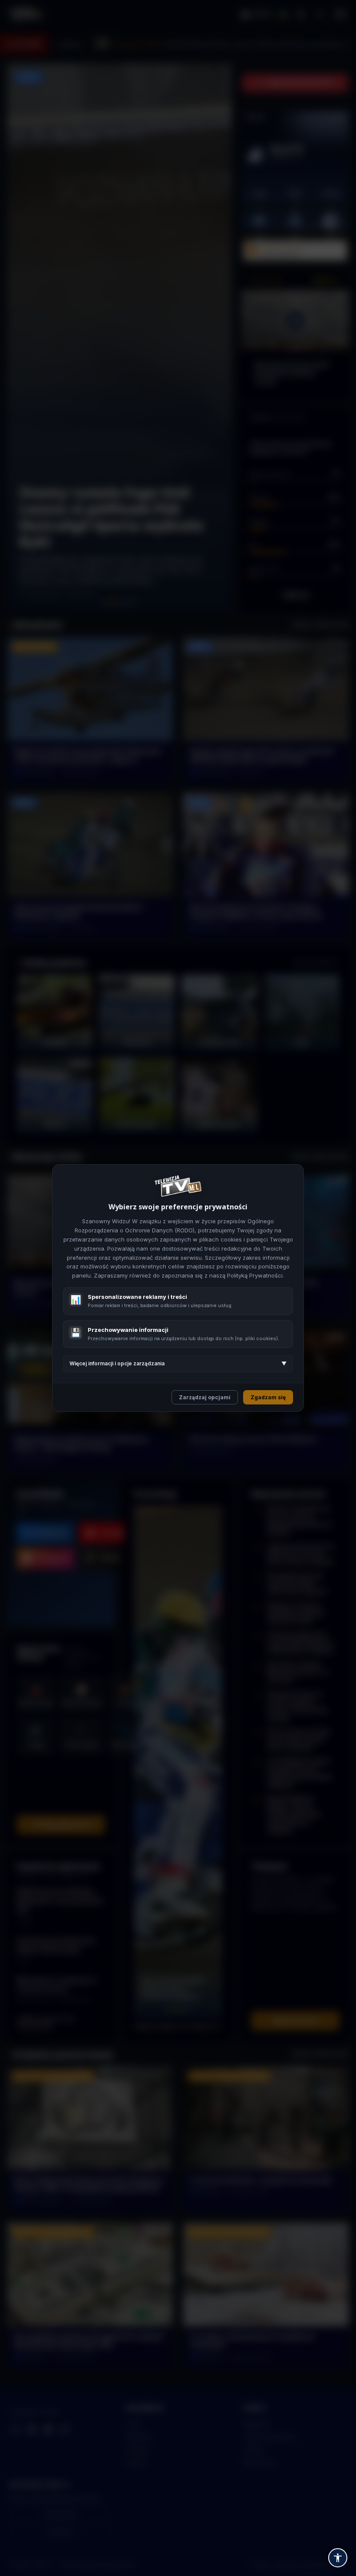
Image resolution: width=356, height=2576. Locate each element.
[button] (338, 2558)
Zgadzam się (268, 1397)
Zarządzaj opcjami (205, 1397)
